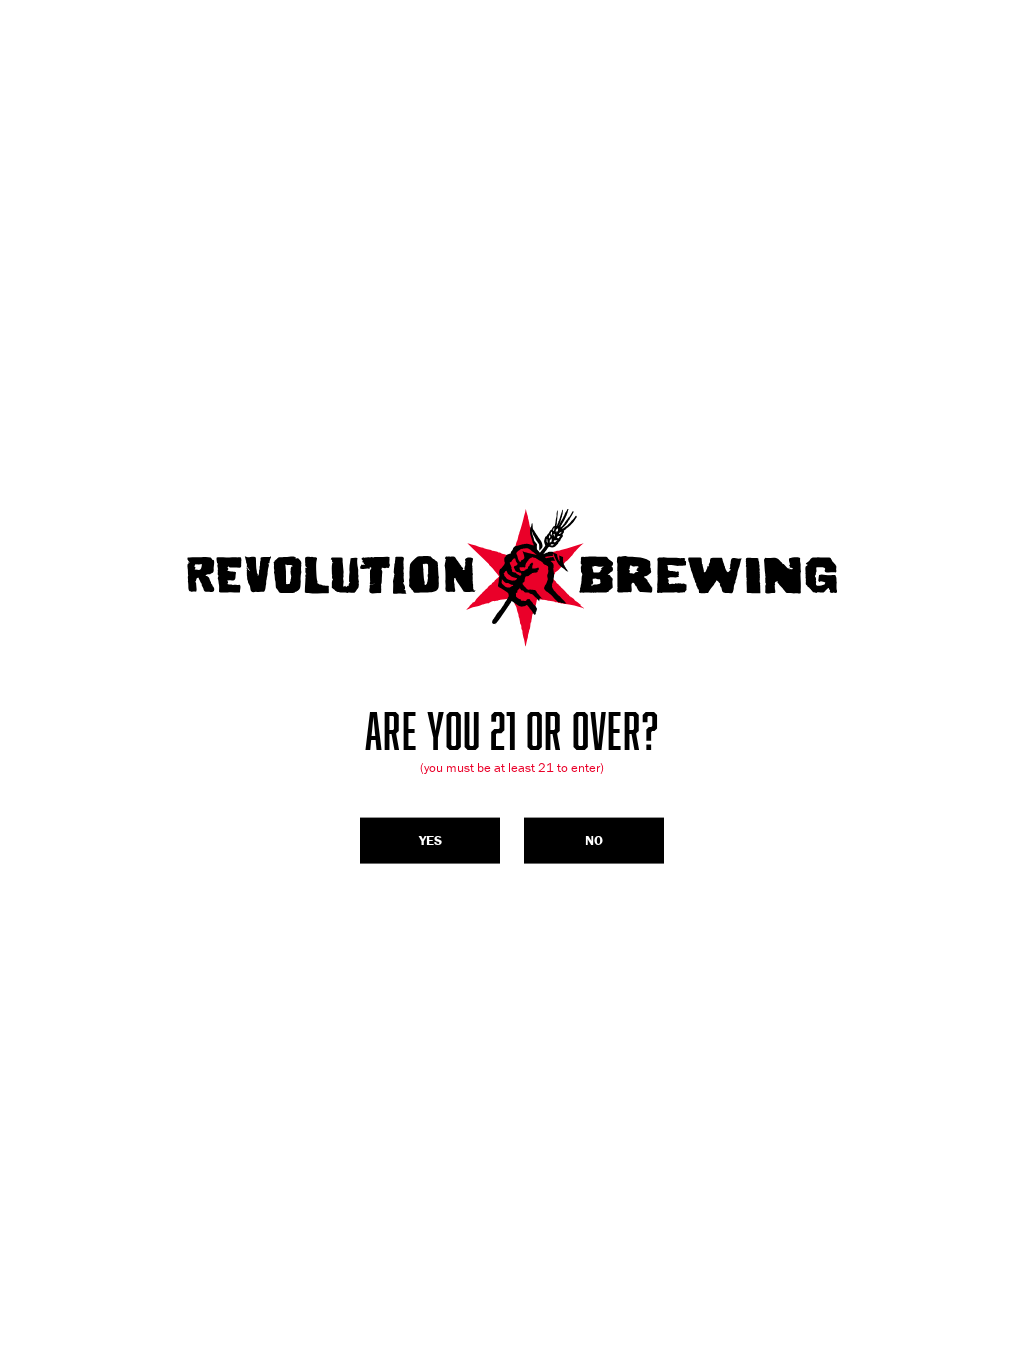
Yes (430, 840)
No (594, 840)
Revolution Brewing (512, 578)
